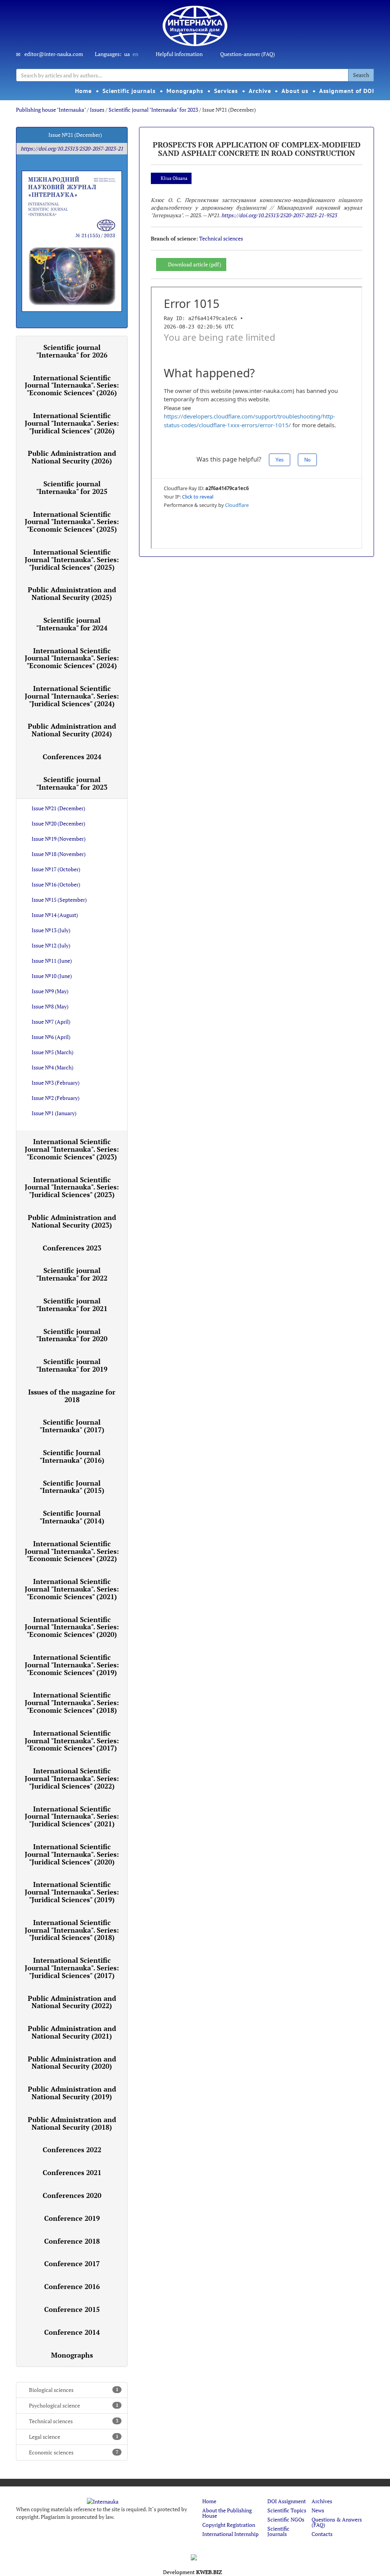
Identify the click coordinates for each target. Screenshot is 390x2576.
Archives (322, 2501)
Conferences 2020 (72, 2195)
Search (361, 75)
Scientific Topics (287, 2510)
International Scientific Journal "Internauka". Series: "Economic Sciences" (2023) (72, 1149)
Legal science (74, 2437)
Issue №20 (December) (58, 823)
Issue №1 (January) (54, 1113)
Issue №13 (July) (51, 930)
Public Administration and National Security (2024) (72, 730)
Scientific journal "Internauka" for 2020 (72, 1335)
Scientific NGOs (286, 2519)
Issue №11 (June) (52, 961)
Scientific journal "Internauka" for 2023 (153, 110)
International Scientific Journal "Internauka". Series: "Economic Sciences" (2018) (72, 1702)
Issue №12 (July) (51, 945)
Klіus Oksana (174, 178)
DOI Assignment (287, 2501)
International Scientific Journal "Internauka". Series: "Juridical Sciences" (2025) (72, 559)
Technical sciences (74, 2421)
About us (295, 91)
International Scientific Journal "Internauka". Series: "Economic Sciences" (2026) (72, 385)
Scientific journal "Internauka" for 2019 (72, 1365)
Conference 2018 (72, 2241)
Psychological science (74, 2405)
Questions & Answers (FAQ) (337, 2522)
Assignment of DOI (347, 91)
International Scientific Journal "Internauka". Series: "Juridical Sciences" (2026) (72, 423)
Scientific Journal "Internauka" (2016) (72, 1456)
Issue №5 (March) (53, 1052)
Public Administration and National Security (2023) (72, 1221)
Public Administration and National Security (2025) (72, 593)
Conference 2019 (72, 2218)
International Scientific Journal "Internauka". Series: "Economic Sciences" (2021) (72, 1589)
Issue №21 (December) (58, 808)
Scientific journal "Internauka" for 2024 (72, 624)
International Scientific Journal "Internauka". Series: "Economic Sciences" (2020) (72, 1627)
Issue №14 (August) (55, 915)
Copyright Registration (229, 2525)
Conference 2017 (72, 2263)
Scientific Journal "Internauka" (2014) (72, 1517)
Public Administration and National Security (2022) (72, 2002)
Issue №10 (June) (52, 976)
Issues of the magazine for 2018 (72, 1396)
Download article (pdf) (195, 264)
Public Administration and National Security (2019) (72, 2093)
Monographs (185, 91)
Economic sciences (74, 2452)
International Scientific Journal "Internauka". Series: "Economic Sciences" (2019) (72, 1665)
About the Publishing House (227, 2513)
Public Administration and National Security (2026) (72, 457)
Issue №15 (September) (59, 900)
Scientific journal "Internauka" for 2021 (72, 1305)
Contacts (322, 2534)
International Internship (230, 2534)
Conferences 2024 (72, 757)
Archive (260, 91)
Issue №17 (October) (56, 869)
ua (127, 54)
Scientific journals (129, 91)
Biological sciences (74, 2390)
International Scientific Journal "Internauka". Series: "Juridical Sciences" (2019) (72, 1892)
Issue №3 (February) (56, 1083)
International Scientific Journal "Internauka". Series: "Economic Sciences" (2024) (72, 658)
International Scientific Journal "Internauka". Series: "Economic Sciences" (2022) (72, 1551)
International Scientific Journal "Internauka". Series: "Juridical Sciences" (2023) (72, 1187)
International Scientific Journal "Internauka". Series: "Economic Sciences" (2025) (72, 522)
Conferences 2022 (72, 2150)
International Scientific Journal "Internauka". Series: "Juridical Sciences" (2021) (72, 1816)
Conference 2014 (72, 2332)
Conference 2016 (72, 2286)
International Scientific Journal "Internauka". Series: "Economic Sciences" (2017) (72, 1741)
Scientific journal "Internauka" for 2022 (72, 1274)
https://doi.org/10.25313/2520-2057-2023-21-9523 (279, 215)
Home (83, 91)
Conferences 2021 (72, 2172)
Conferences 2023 (72, 1248)
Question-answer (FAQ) (248, 54)
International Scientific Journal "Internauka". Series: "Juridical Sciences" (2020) (72, 1854)
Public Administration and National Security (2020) (72, 2063)
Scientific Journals (278, 2531)
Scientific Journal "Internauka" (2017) (72, 1426)
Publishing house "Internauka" (51, 110)
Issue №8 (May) (50, 1006)
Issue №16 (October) (56, 884)
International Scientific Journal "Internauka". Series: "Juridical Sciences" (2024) (72, 696)
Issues (97, 110)
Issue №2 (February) (56, 1098)
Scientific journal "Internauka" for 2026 (72, 351)
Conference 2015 (72, 2309)
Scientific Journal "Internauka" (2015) (72, 1487)
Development (193, 2572)
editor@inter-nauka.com (54, 54)
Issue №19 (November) (59, 839)
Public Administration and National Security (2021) (72, 2032)
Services (226, 91)
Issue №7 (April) (51, 1022)
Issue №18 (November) (59, 854)
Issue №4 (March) (53, 1067)
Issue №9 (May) (50, 991)
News (318, 2510)
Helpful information (179, 54)
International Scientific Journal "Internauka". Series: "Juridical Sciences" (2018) (72, 1930)
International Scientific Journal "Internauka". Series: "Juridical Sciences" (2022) (72, 1778)
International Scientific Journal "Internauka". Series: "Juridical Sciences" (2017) (72, 1968)
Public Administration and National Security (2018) (72, 2123)
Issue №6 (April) (51, 1037)
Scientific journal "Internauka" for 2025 (72, 487)
